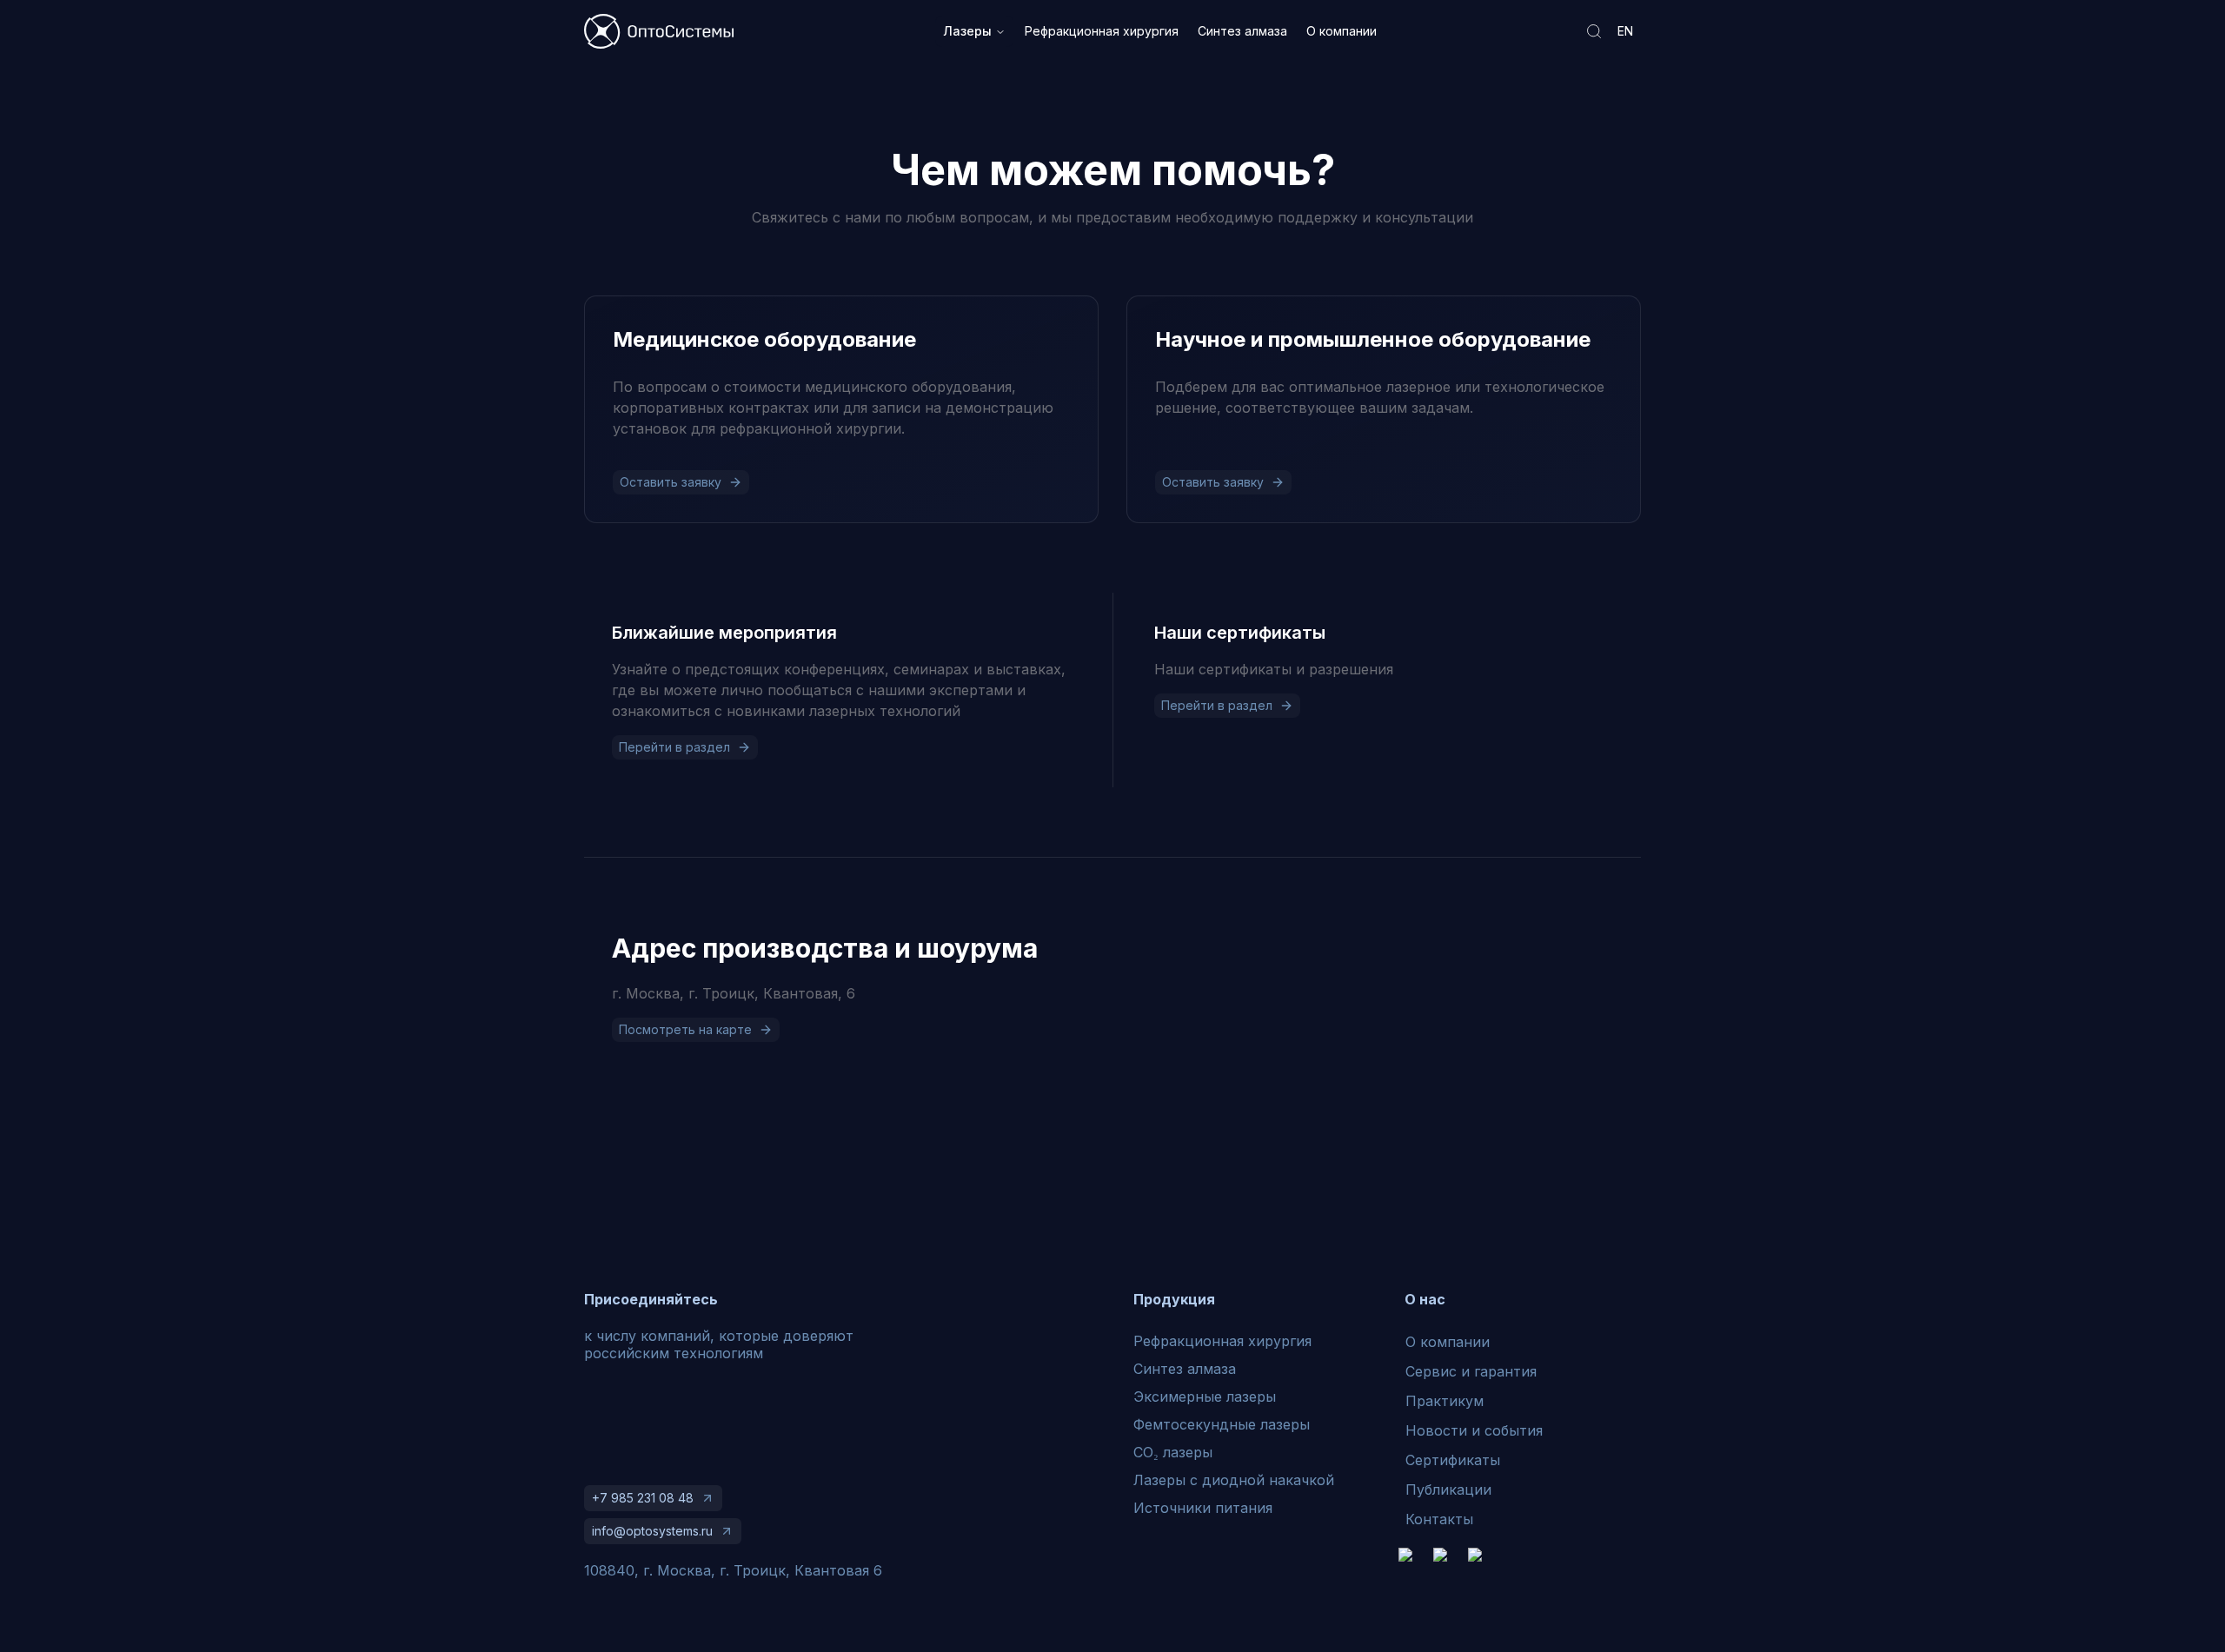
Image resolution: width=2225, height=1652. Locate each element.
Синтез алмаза (1242, 31)
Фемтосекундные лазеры (1222, 1424)
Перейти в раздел (674, 747)
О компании (1342, 31)
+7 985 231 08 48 (643, 1498)
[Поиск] (1594, 31)
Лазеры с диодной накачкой (1234, 1480)
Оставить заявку (671, 482)
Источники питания (1203, 1508)
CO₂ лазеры (1173, 1452)
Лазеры (967, 31)
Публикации (1448, 1489)
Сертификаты (1453, 1460)
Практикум (1445, 1401)
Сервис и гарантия (1471, 1371)
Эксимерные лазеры (1205, 1397)
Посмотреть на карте (685, 1029)
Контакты (1439, 1519)
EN (1625, 31)
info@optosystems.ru (652, 1531)
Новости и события (1474, 1430)
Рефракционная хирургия (1102, 31)
